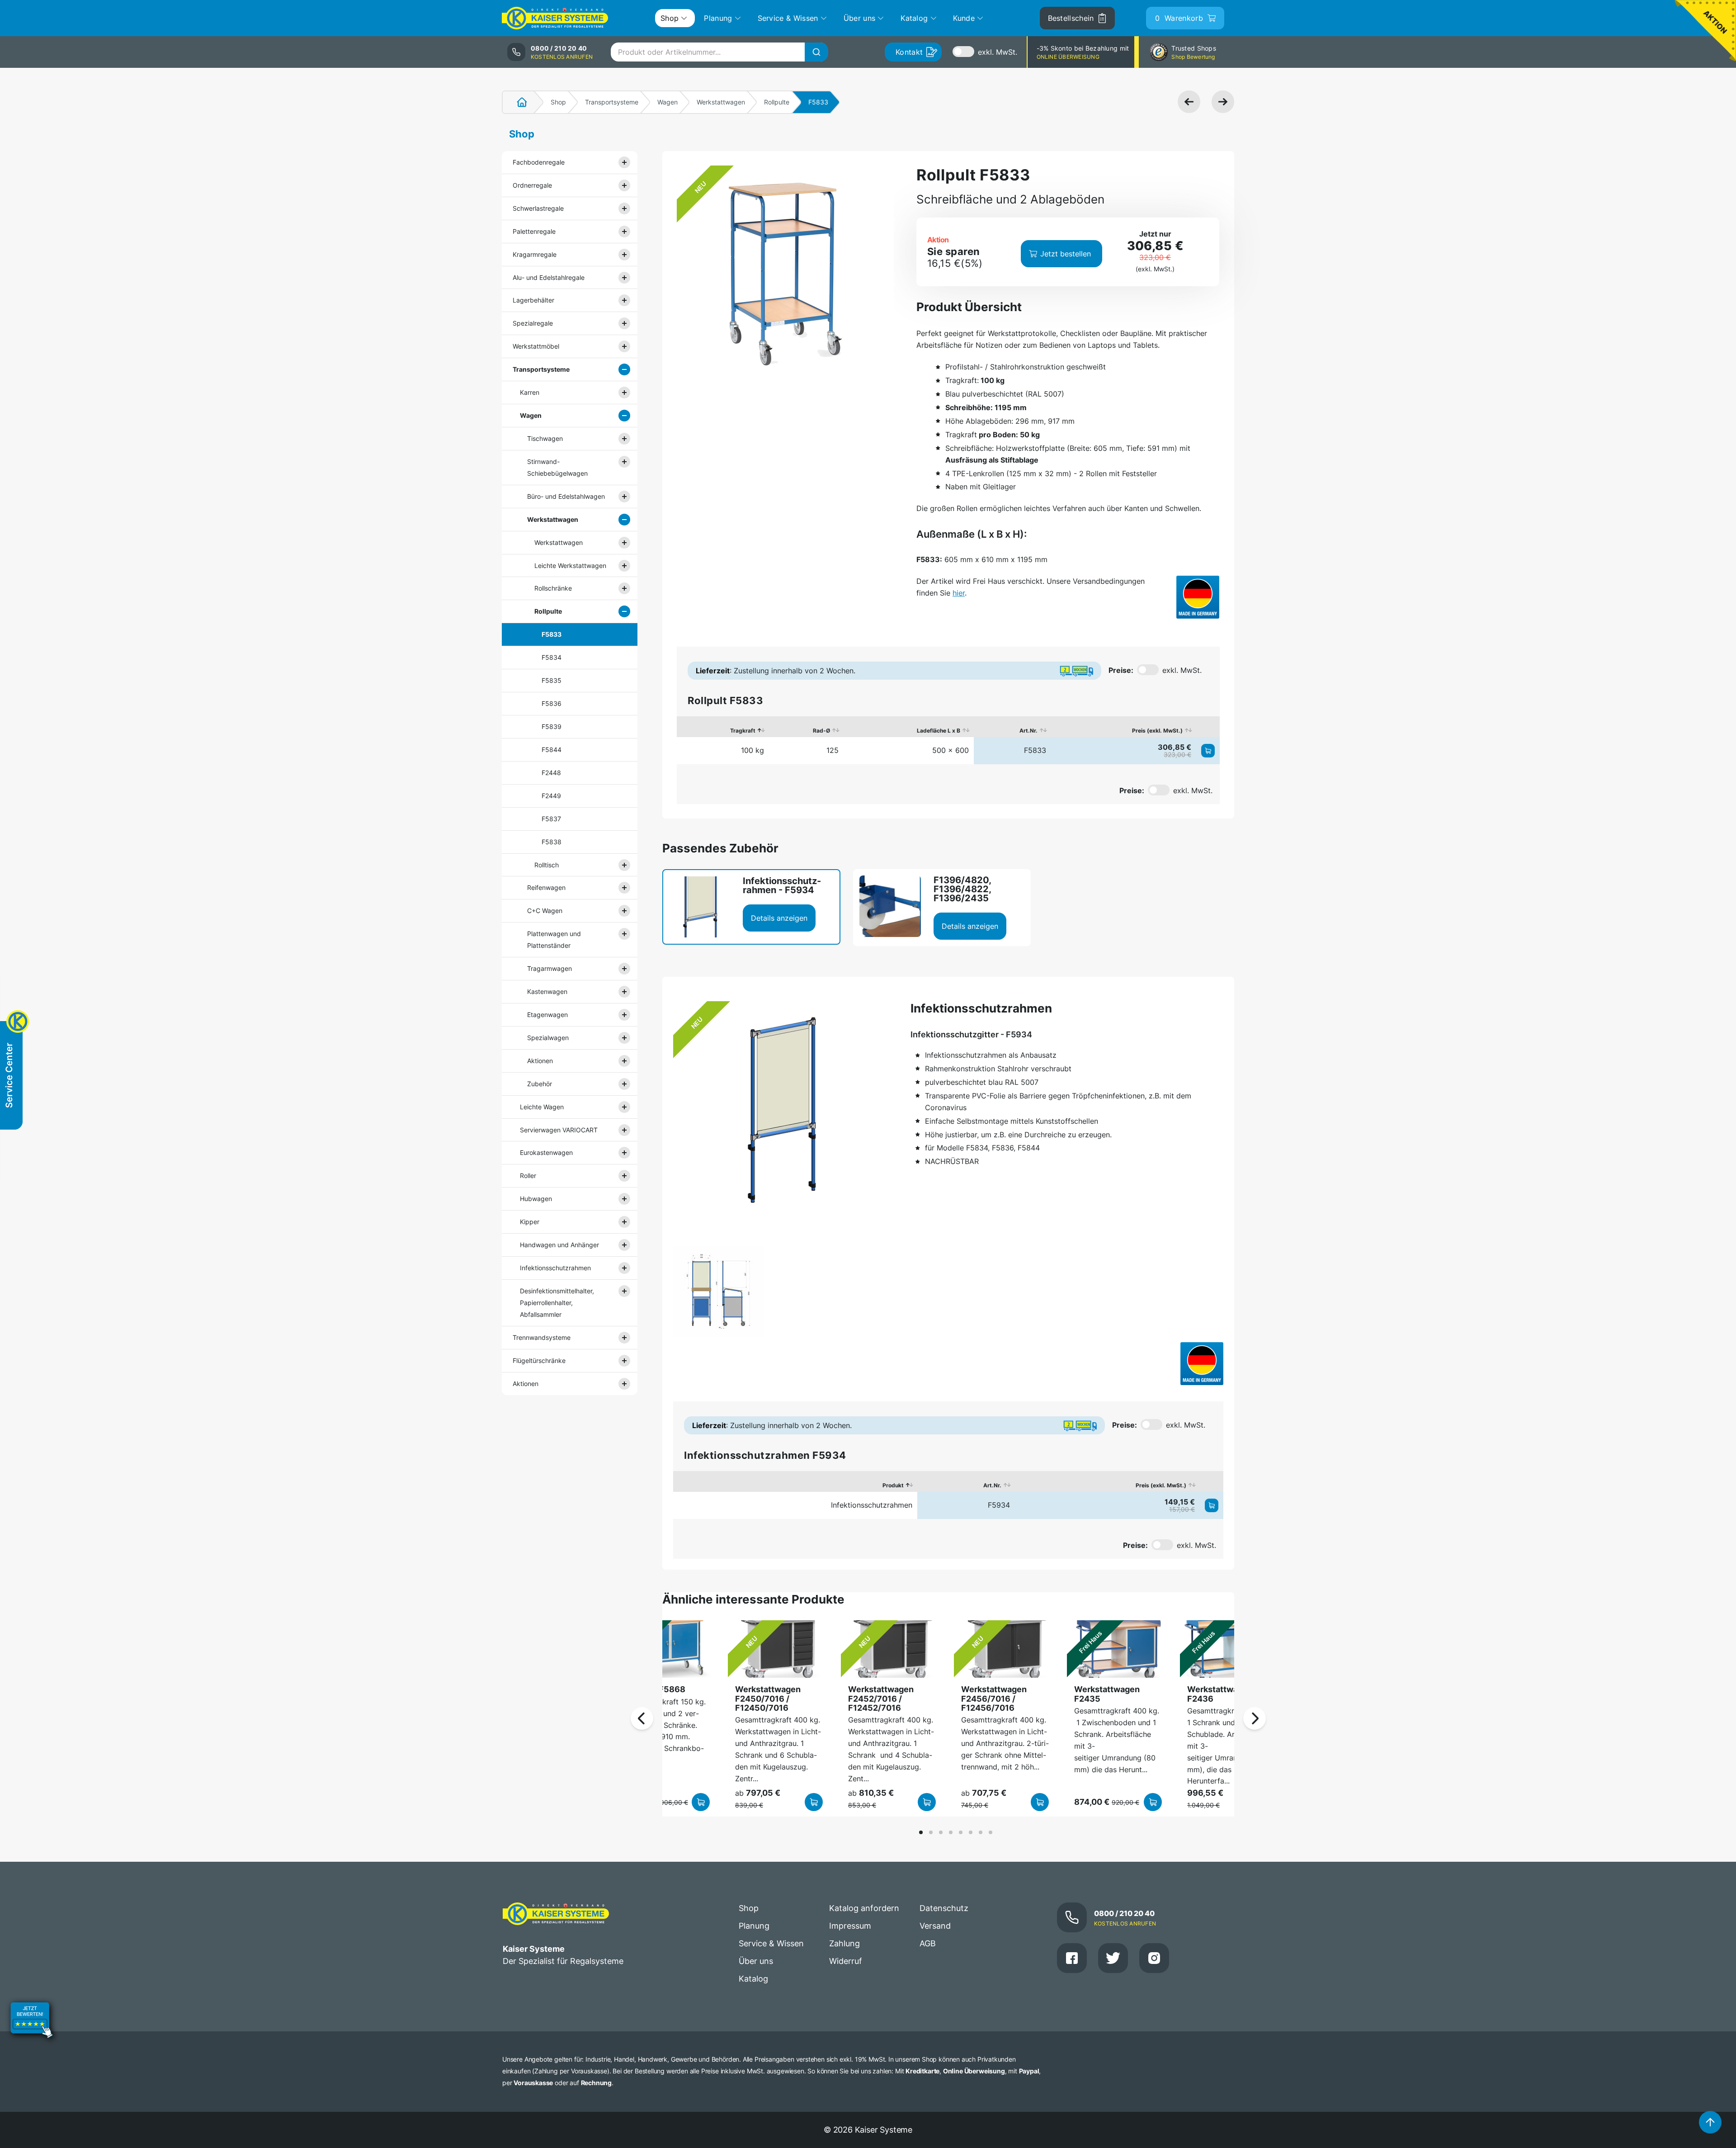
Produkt (893, 1485)
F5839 (552, 726)
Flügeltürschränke (539, 1360)
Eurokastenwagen (546, 1152)
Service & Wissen (771, 1943)
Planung (754, 1926)
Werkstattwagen (721, 102)
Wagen (668, 102)
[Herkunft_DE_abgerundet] (1198, 597)
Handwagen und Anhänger (559, 1245)
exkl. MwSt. (998, 52)
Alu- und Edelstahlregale (549, 277)
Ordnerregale (532, 185)
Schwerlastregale (538, 208)
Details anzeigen (779, 918)
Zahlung (844, 1943)
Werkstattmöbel (536, 346)
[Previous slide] (642, 1718)
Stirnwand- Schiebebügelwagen (557, 467)
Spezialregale (533, 323)
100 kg (752, 750)
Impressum (850, 1926)
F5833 (552, 634)
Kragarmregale (535, 254)
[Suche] (816, 52)
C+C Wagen (545, 911)
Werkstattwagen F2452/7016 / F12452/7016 (881, 1699)
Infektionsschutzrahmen (555, 1268)
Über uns (756, 1961)
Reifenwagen (546, 887)
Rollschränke (553, 588)
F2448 (551, 773)
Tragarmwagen (550, 968)
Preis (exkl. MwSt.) (1157, 731)
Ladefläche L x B (939, 731)
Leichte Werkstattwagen (570, 565)
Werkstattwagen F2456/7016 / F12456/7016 (994, 1699)
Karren (530, 392)
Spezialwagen (548, 1038)
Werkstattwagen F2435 (1107, 1694)
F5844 (552, 750)
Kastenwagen (547, 991)
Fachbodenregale (539, 162)
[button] (921, 1832)
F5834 (552, 657)
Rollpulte (777, 102)
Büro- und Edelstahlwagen (566, 496)
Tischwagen (545, 438)
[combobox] (719, 52)
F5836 (552, 703)
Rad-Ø (821, 731)
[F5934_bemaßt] (718, 1292)
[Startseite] (517, 102)
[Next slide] (1255, 1718)
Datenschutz (944, 1908)
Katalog (753, 1979)
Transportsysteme (612, 102)
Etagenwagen (547, 1015)
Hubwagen (536, 1199)
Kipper (530, 1222)
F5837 (551, 819)
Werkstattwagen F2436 (1220, 1694)
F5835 (552, 680)
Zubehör (540, 1084)
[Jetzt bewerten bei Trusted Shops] (32, 2021)
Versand (935, 1926)
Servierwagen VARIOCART (559, 1130)
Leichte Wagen (542, 1107)
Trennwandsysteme (542, 1337)
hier (959, 593)
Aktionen (540, 1061)
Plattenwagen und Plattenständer (554, 939)
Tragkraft (743, 731)
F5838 (552, 842)
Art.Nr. (1028, 731)
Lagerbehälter (533, 300)
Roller (528, 1176)
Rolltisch (547, 865)
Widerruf (846, 1961)
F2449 (551, 796)
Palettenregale (534, 231)
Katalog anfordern (864, 1908)
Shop (558, 102)
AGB (928, 1943)
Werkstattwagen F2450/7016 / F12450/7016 (768, 1699)
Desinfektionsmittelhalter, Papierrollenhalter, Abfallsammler (557, 1303)
